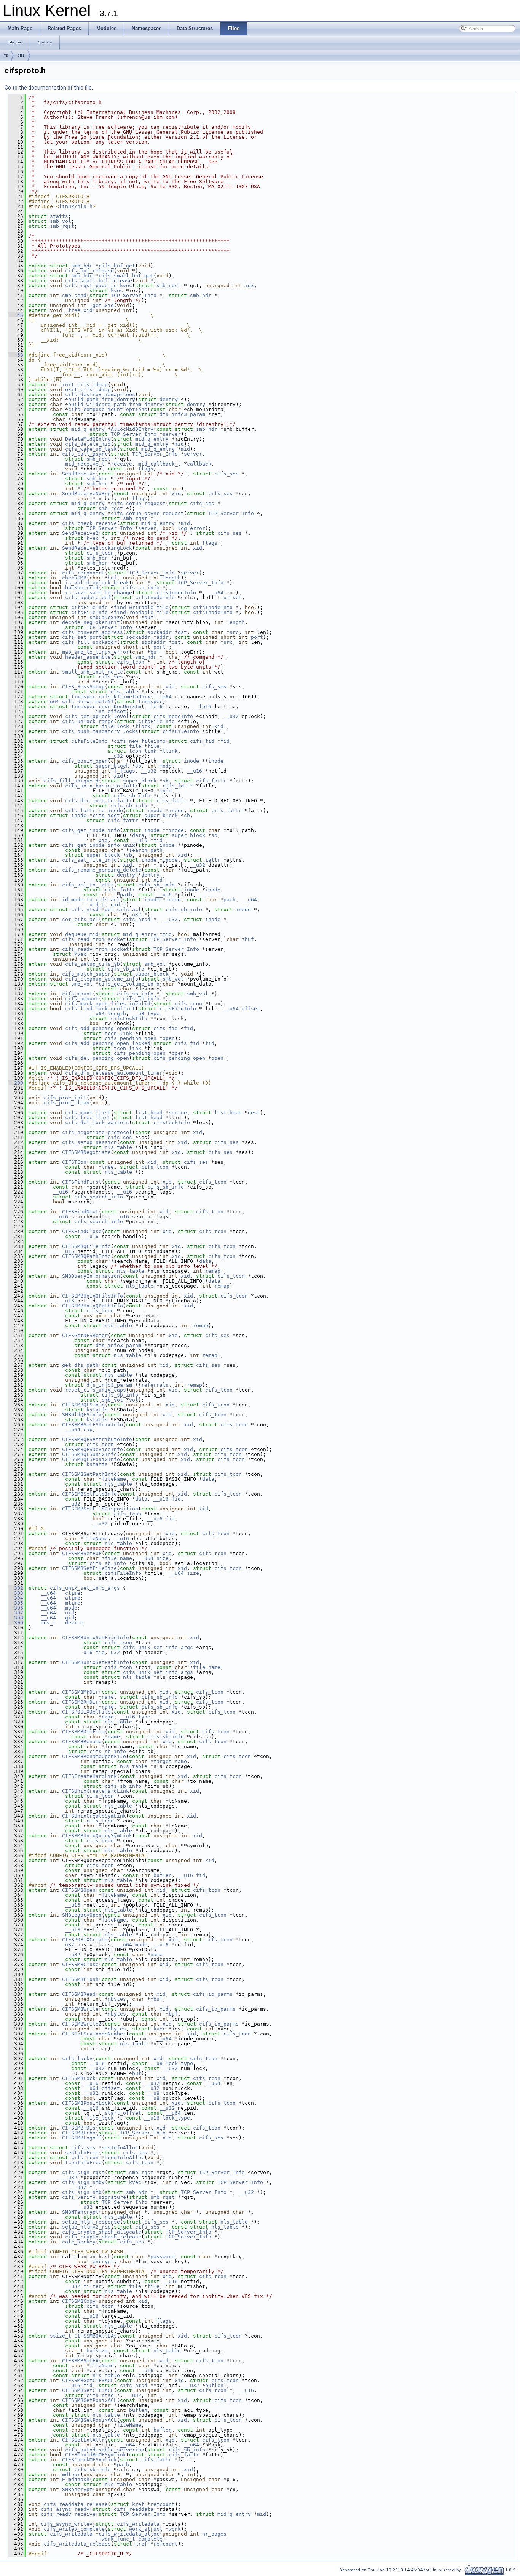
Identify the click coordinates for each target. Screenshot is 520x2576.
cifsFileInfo (89, 607)
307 (16, 1613)
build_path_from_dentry (102, 399)
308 (16, 1618)
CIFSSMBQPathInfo (86, 1256)
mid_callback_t (160, 464)
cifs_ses (227, 474)
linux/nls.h (76, 206)
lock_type (179, 2063)
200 (16, 1083)
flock (143, 726)
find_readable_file (141, 612)
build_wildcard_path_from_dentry (115, 404)
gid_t (118, 905)
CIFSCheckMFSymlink (89, 2460)
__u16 (195, 771)
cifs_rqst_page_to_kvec (99, 286)
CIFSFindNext (80, 1212)
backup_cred (82, 588)
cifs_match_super (86, 974)
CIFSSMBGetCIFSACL (88, 2380)
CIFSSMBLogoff (82, 2138)
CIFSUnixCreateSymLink (94, 1816)
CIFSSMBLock (79, 2078)
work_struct (146, 2529)
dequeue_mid (82, 934)
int (100, 711)
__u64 (216, 593)
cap (88, 1430)
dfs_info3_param (182, 414)
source (178, 1113)
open (169, 1038)
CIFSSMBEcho (79, 2133)
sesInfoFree (82, 2153)
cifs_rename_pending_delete (102, 870)
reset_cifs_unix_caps (96, 1390)
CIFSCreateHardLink (89, 1776)
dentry (169, 399)
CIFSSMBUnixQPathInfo (93, 1306)
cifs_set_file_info (89, 860)
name (108, 1697)
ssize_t (61, 2336)
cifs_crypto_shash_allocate (102, 2232)
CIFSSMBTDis (79, 2128)
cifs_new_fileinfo (140, 741)
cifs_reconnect (83, 573)
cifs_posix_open (85, 761)
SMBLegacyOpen (82, 1915)
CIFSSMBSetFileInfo (89, 1494)
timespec (83, 697)
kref (138, 2504)
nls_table (124, 692)
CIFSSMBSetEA (80, 2361)
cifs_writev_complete (74, 2529)
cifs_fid (202, 741)
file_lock (115, 726)
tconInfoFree (83, 2162)
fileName (114, 1479)
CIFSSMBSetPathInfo (89, 1474)
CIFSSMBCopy (79, 2301)
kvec (117, 290)
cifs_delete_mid (88, 444)
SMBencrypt (77, 2489)
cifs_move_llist (88, 1113)
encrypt (103, 2262)
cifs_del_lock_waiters (97, 1122)
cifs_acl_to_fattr (88, 885)
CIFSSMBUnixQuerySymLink (97, 1836)
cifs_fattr (211, 781)
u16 (70, 1251)
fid (225, 741)
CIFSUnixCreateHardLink (96, 1791)
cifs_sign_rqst (83, 2172)
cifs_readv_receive (68, 2514)
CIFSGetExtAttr (83, 2440)
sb (138, 766)
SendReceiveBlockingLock (97, 548)
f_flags (124, 771)
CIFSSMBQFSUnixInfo (89, 1454)
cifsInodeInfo (176, 593)
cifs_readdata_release (76, 2504)
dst (182, 632)
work (175, 2529)
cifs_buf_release (89, 271)
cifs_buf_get (117, 266)
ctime (73, 1593)
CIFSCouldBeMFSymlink (96, 2455)
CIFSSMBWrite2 (82, 2024)
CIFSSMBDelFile (83, 1732)
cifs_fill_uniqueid (71, 781)
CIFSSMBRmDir (80, 1702)
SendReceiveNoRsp (86, 494)
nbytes (117, 1999)
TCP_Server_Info (134, 295)
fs (6, 55)
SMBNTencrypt (80, 2212)
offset (233, 598)
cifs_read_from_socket (94, 939)
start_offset (123, 2113)
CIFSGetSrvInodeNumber (94, 2034)
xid (176, 494)
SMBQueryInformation (91, 1276)
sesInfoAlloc (120, 2148)
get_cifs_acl (123, 910)
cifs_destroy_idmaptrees (100, 394)
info (166, 791)
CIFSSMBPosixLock (86, 2103)
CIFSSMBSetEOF (82, 1553)
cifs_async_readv (65, 2509)
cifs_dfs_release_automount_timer (114, 1073)
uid (70, 1613)
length (172, 578)
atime (73, 1598)
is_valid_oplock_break (97, 583)
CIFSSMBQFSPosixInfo (91, 1459)
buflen (163, 1875)
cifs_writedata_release (77, 2544)
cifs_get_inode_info (91, 830)
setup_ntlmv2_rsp (86, 2227)
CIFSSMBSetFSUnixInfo (93, 1425)
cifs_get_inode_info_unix (99, 845)
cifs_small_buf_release (99, 281)
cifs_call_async (85, 454)
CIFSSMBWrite (80, 2009)
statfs (59, 216)
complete (150, 2539)
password (163, 2257)
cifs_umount (82, 999)
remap (213, 1271)
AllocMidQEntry (132, 429)
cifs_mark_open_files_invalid (108, 1004)
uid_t (97, 905)
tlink (170, 751)
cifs (21, 55)
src (234, 632)
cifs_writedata (138, 2524)
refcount (163, 2504)
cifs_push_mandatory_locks (100, 731)
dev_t (48, 1623)
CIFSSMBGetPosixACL (89, 2400)
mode (166, 766)
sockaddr (160, 632)
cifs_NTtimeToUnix (124, 697)
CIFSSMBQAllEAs (96, 2336)
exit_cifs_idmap (88, 390)
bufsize (97, 2351)
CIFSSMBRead (79, 1994)
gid (70, 1618)
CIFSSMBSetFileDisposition (100, 1509)
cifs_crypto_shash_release (103, 2237)
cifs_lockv (77, 2058)
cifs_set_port (82, 637)
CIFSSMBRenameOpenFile (94, 1756)
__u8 (138, 1014)
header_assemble (88, 657)
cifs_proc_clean (67, 1103)
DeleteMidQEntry (88, 439)
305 (16, 1603)
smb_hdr (82, 266)
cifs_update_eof (88, 598)
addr (163, 637)
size (163, 1558)
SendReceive (79, 474)
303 (16, 1593)
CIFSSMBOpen (79, 1890)
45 (16, 315)
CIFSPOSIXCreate (85, 1940)
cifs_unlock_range (88, 721)
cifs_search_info (99, 1197)
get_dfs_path (80, 1365)
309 (16, 1623)
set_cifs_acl (80, 919)
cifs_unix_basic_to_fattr (102, 786)
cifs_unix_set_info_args (85, 1588)
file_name (118, 1558)
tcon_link (143, 751)
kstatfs (97, 1410)
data (138, 835)
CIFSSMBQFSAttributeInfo (97, 1439)
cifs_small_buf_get (126, 276)
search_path (146, 850)
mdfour (71, 2474)
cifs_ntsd (85, 910)
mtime (73, 1603)
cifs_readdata (134, 2509)
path (126, 895)
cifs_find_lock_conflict (100, 1009)
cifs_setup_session (89, 1142)
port (257, 637)
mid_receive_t (85, 464)
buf (112, 578)
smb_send (74, 295)
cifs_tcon (100, 553)
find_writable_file (141, 607)
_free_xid (79, 310)
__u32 (231, 716)
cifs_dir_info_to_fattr (99, 801)
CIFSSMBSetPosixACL (89, 2420)
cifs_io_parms (213, 1994)
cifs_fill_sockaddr (89, 642)
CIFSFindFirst (82, 1182)
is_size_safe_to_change (99, 593)
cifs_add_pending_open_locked (108, 1043)
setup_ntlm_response (91, 2222)
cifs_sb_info (141, 588)
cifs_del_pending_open (97, 1058)
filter (93, 2286)
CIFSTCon (74, 1162)
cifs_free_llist (88, 1118)
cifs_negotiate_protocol (97, 1132)
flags (146, 469)
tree (108, 1167)
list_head (149, 1113)
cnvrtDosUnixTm (120, 706)
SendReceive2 (80, 533)
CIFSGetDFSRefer (85, 1335)
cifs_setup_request (138, 503)
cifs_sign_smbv (83, 2182)
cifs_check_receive (89, 523)
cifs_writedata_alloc (129, 2534)
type (153, 1014)
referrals (155, 1385)
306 (16, 1608)
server (172, 434)
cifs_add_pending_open (97, 1028)
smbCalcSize (106, 617)
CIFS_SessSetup (83, 687)
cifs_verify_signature (94, 2197)
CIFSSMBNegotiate (86, 1152)
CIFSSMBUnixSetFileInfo (96, 1638)
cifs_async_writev (67, 2524)
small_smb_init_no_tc (93, 672)
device (74, 1623)
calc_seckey (79, 2242)
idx (249, 286)
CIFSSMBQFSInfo (83, 1405)
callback (199, 464)
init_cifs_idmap (85, 385)
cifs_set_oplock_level (97, 716)
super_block (112, 766)
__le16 (153, 706)
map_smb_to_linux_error (96, 652)
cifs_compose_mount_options (108, 409)
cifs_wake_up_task (91, 449)
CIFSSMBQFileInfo (86, 1246)
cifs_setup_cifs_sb (93, 964)
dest (254, 1113)
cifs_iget (106, 815)
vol (134, 1400)
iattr (213, 860)
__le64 (163, 697)
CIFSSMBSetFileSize (89, 1568)
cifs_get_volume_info (129, 984)
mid (179, 444)
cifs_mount (77, 994)
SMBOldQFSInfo (82, 1415)
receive (121, 464)
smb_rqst (62, 226)
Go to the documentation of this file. (49, 88)
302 (16, 1588)
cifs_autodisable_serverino (105, 2450)
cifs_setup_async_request (147, 513)
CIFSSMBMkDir (80, 1692)
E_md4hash (76, 2479)
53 (16, 355)
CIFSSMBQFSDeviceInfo (93, 1449)
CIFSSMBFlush (80, 1979)
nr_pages (214, 2534)
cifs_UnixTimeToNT (88, 702)
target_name (170, 1761)
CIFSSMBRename (82, 1742)
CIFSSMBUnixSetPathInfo (96, 1662)
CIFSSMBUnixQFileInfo (93, 1296)
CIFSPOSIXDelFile (86, 1712)
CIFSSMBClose (80, 1964)
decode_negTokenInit (91, 622)
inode (191, 761)
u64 (54, 702)
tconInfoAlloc (124, 2158)
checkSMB (74, 578)
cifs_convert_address (93, 632)
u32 (137, 914)
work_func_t (118, 2539)
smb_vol (61, 221)
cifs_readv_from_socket (96, 949)
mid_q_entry (88, 429)
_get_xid (102, 305)
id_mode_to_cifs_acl (91, 900)
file (135, 746)
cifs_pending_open (131, 1038)
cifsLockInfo (129, 1018)
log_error (191, 528)
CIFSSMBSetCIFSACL (88, 2390)
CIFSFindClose (82, 1231)
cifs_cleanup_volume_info (102, 979)
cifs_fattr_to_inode (94, 810)
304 (16, 1598)
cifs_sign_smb (82, 2192)
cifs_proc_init (65, 1098)
